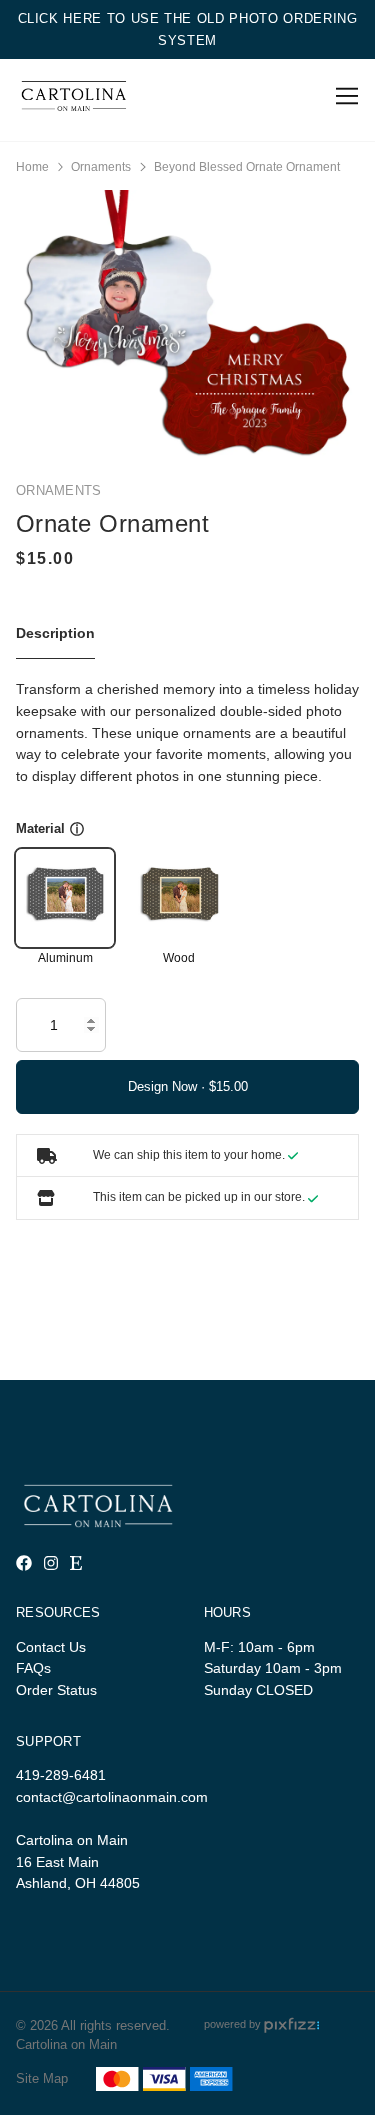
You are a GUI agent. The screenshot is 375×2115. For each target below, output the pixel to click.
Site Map (42, 2078)
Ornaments (101, 167)
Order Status (56, 1690)
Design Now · (168, 1086)
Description (55, 633)
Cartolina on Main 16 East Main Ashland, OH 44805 (78, 1861)
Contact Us (51, 1647)
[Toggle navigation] (343, 96)
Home (32, 167)
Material (40, 828)
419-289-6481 (61, 1775)
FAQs (33, 1668)
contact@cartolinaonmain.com (112, 1797)
